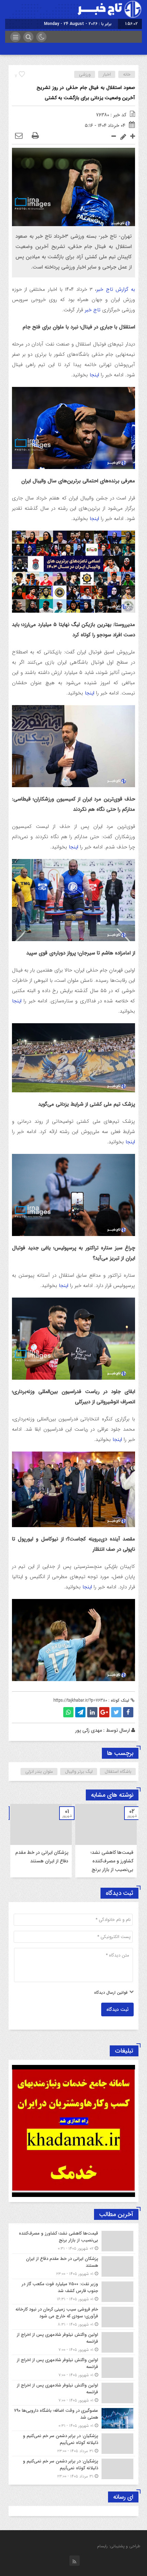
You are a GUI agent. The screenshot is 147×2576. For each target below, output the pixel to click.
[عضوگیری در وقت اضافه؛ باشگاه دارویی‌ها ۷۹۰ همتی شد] (73, 2418)
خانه (127, 74)
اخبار (107, 74)
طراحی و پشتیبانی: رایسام (119, 2546)
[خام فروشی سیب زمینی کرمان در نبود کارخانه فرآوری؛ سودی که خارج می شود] (73, 2317)
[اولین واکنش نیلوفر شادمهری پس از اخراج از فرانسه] (73, 2342)
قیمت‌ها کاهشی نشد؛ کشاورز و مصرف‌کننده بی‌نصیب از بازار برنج (112, 1861)
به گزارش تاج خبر (116, 289)
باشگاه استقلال (118, 1772)
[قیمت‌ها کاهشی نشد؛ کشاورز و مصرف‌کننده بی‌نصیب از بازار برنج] (73, 2241)
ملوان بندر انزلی (39, 1772)
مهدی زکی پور (89, 1730)
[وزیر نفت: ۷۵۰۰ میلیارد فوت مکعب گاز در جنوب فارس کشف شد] (73, 2292)
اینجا (93, 375)
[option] (106, 1841)
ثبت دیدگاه (117, 2009)
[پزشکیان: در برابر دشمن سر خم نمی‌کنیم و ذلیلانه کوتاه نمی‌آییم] (73, 2443)
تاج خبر (93, 310)
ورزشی (85, 74)
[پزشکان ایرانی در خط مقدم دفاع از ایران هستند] (73, 2266)
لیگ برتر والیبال (79, 1772)
